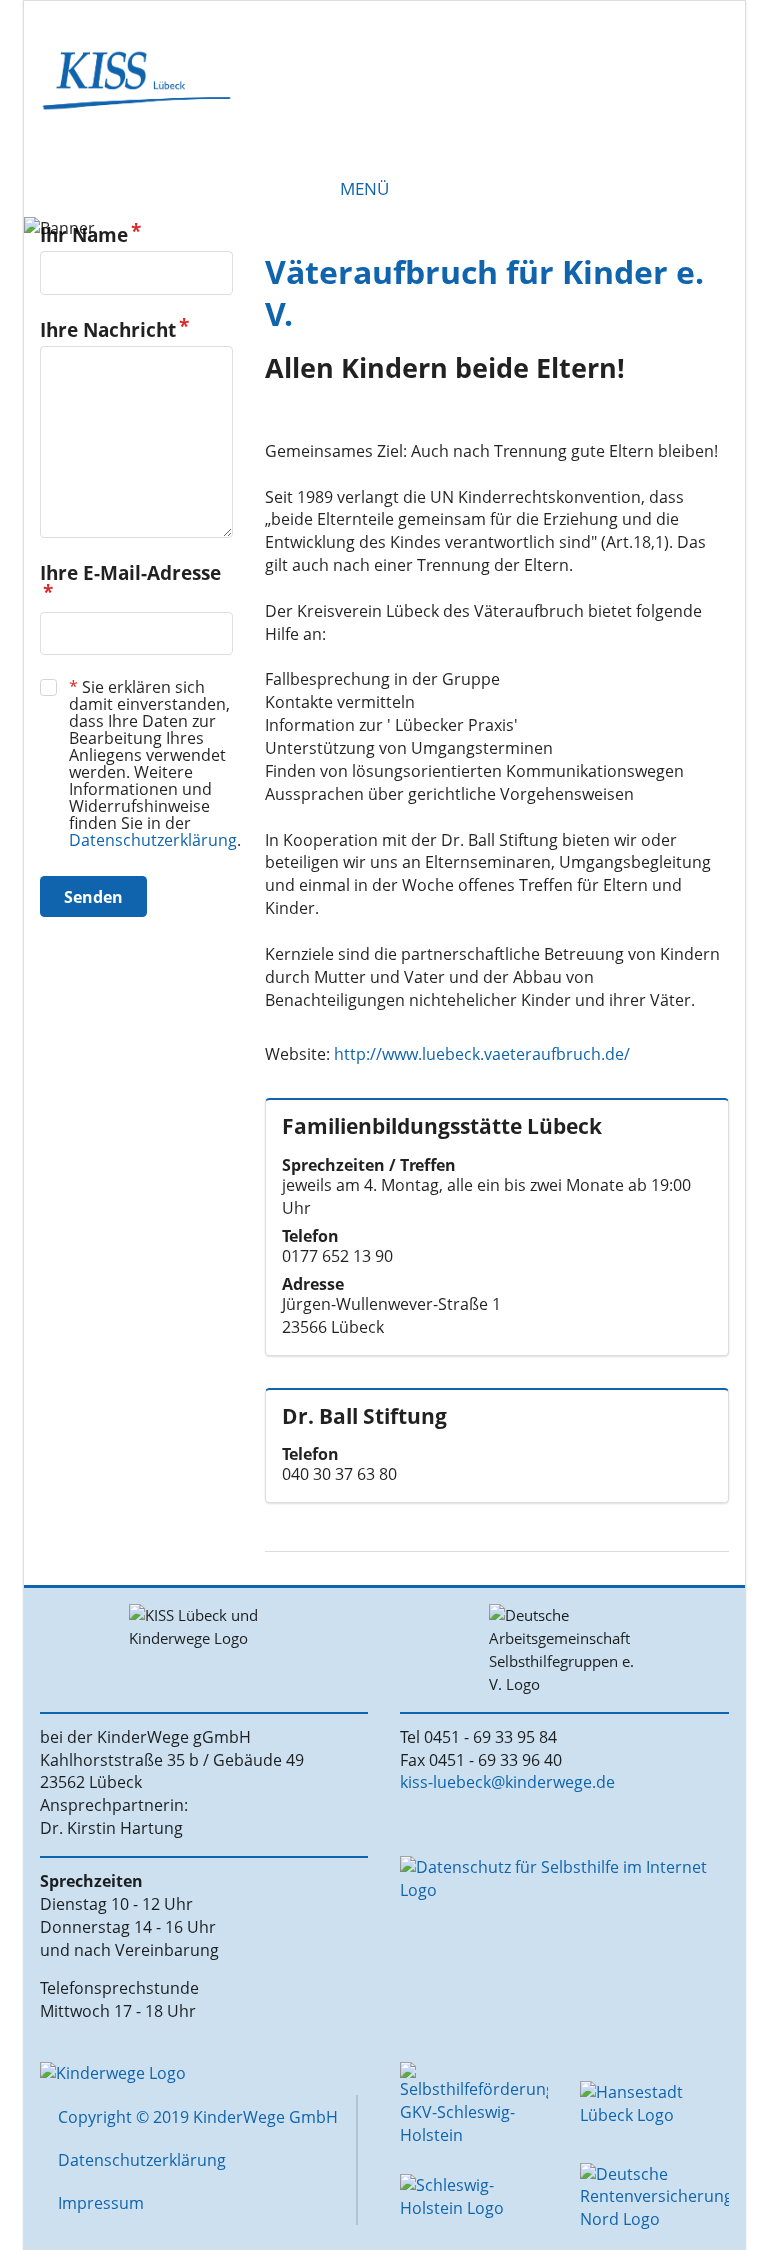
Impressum (101, 2203)
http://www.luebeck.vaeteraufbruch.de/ (482, 1054)
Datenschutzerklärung (153, 840)
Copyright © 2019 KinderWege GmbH (198, 2117)
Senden (93, 897)
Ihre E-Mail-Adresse (130, 573)
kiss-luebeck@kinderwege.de (507, 1782)
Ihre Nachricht (108, 330)
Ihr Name (84, 235)
